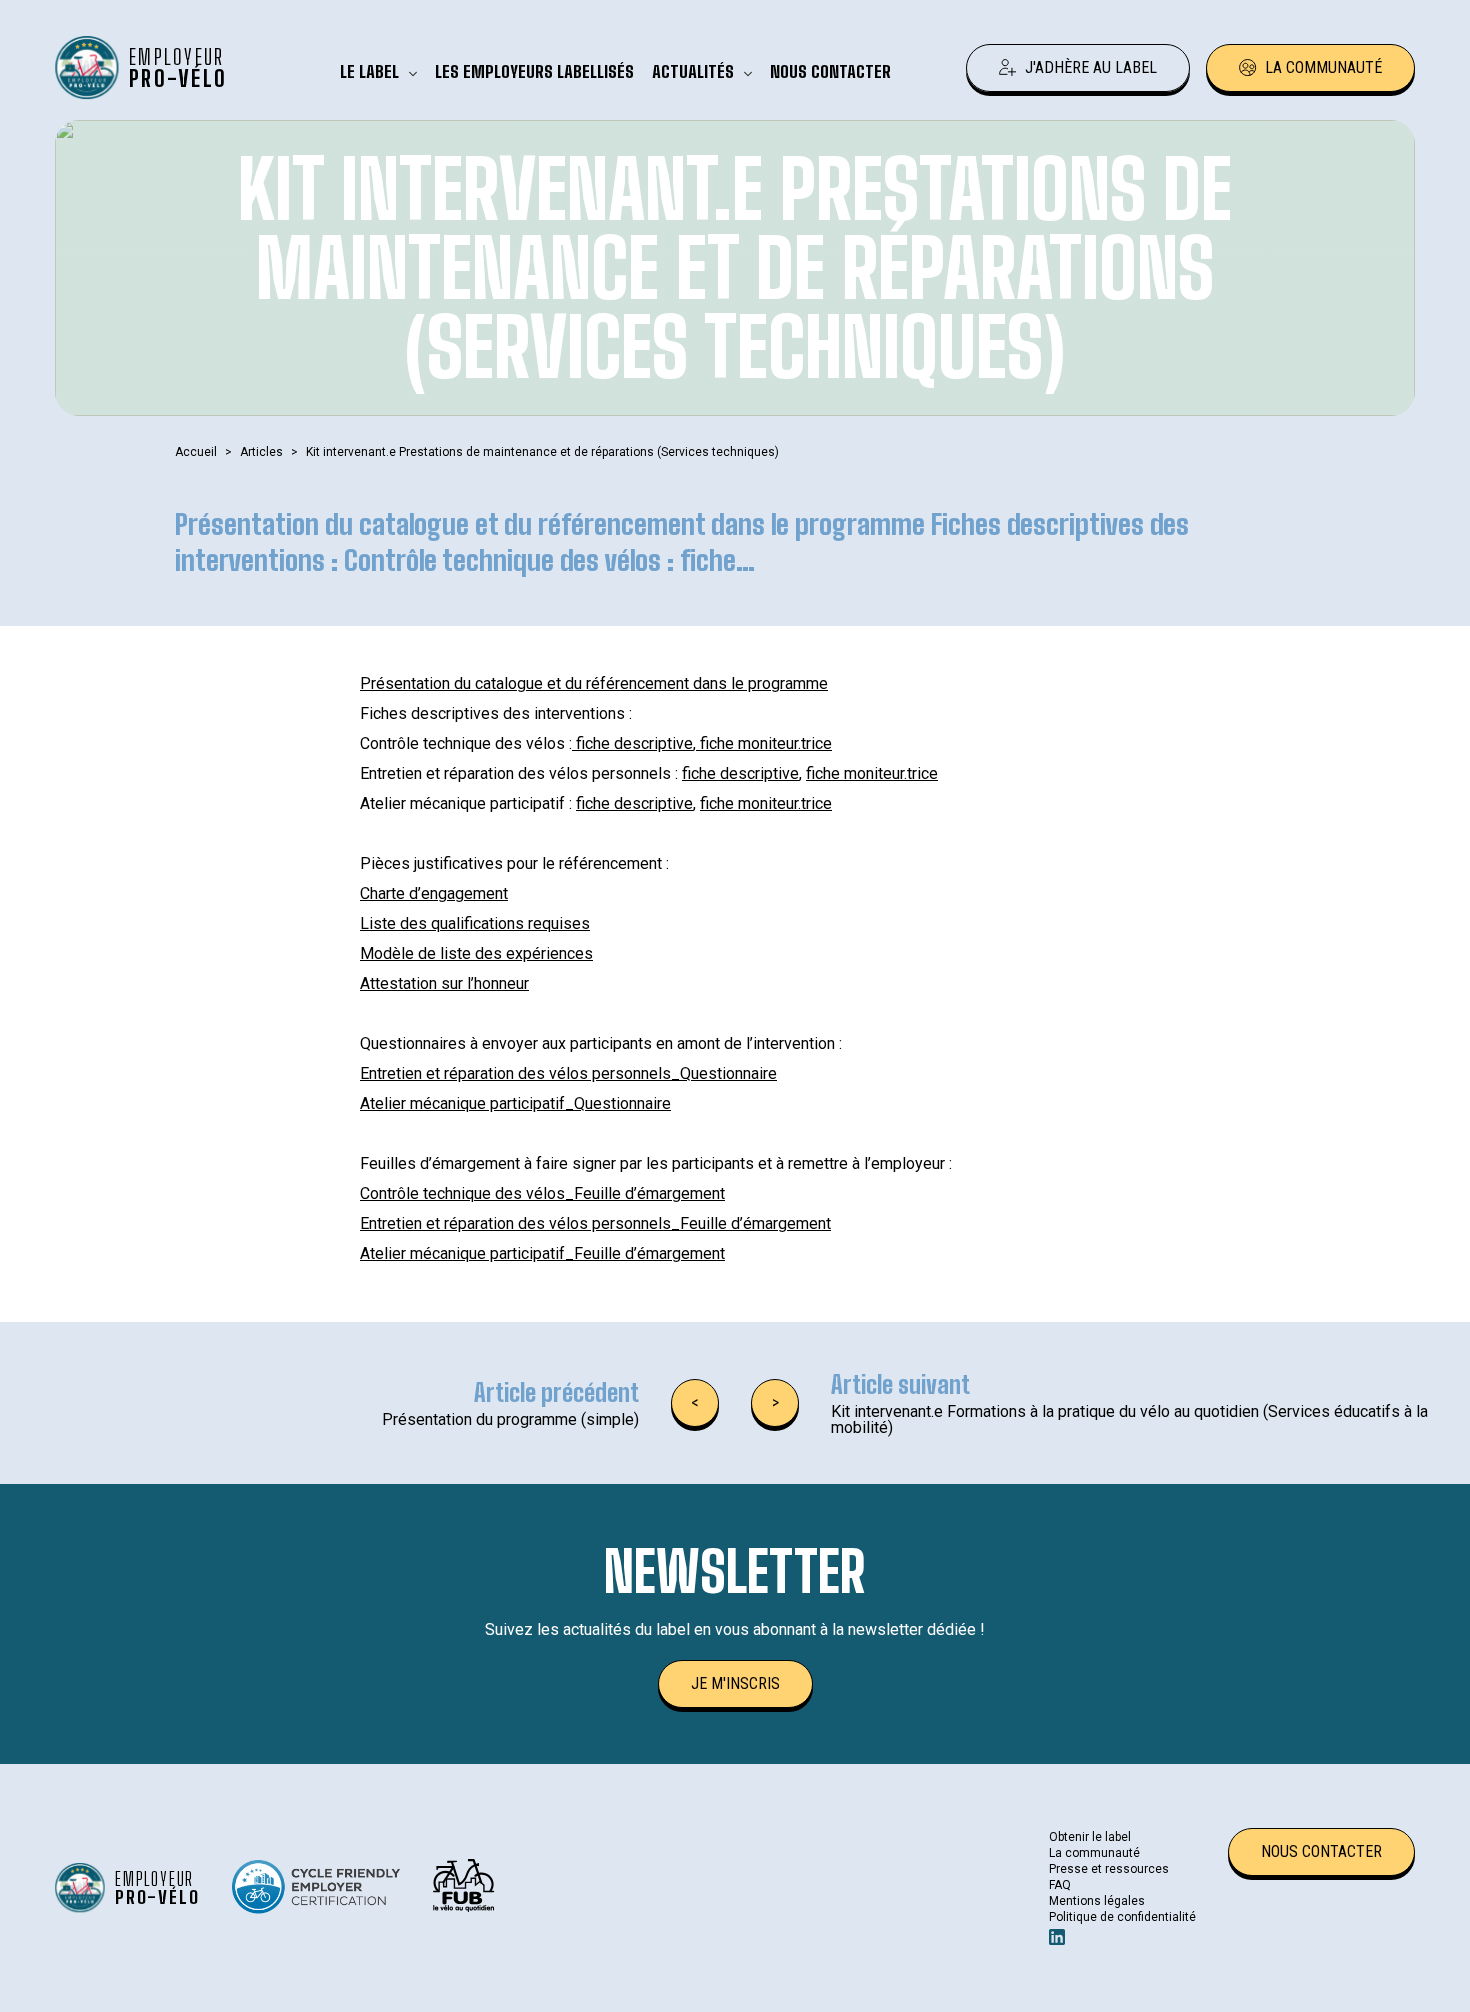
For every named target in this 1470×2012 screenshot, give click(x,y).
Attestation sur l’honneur (444, 983)
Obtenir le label (1090, 1837)
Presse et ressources (1109, 1869)
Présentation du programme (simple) (510, 1419)
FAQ (1060, 1885)
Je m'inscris (735, 1683)
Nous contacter (830, 71)
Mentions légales (1097, 1901)
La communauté (1323, 67)
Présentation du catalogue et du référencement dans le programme (594, 683)
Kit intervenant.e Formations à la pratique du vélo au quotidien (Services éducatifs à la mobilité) (1129, 1419)
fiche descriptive (632, 743)
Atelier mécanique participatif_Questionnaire (515, 1103)
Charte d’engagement (434, 893)
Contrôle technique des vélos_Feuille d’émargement (542, 1193)
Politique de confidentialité (1122, 1917)
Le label (369, 71)
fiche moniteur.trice (764, 743)
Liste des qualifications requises (475, 923)
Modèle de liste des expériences (476, 953)
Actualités (693, 71)
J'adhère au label (1091, 67)
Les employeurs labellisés (534, 71)
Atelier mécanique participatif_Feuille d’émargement (542, 1253)
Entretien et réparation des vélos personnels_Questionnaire (568, 1073)
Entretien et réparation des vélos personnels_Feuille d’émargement (595, 1223)
